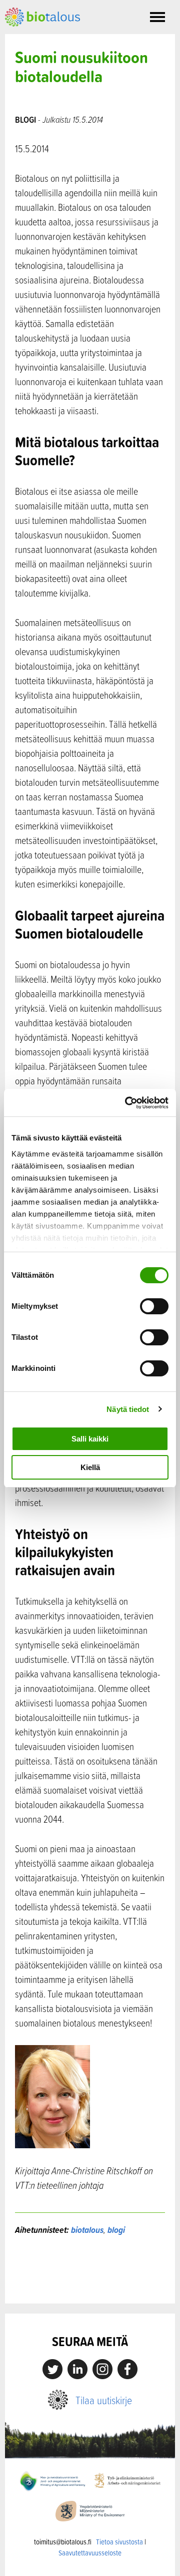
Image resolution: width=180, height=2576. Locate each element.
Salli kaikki (90, 1439)
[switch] (154, 1306)
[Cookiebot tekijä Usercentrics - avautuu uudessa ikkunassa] (127, 1103)
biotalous (87, 2230)
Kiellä (90, 1467)
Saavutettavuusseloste (90, 2553)
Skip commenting (90, 2282)
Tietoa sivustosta (119, 2542)
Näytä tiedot (128, 1409)
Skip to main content (40, 38)
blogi (116, 2230)
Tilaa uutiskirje (104, 2400)
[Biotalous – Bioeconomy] (42, 16)
